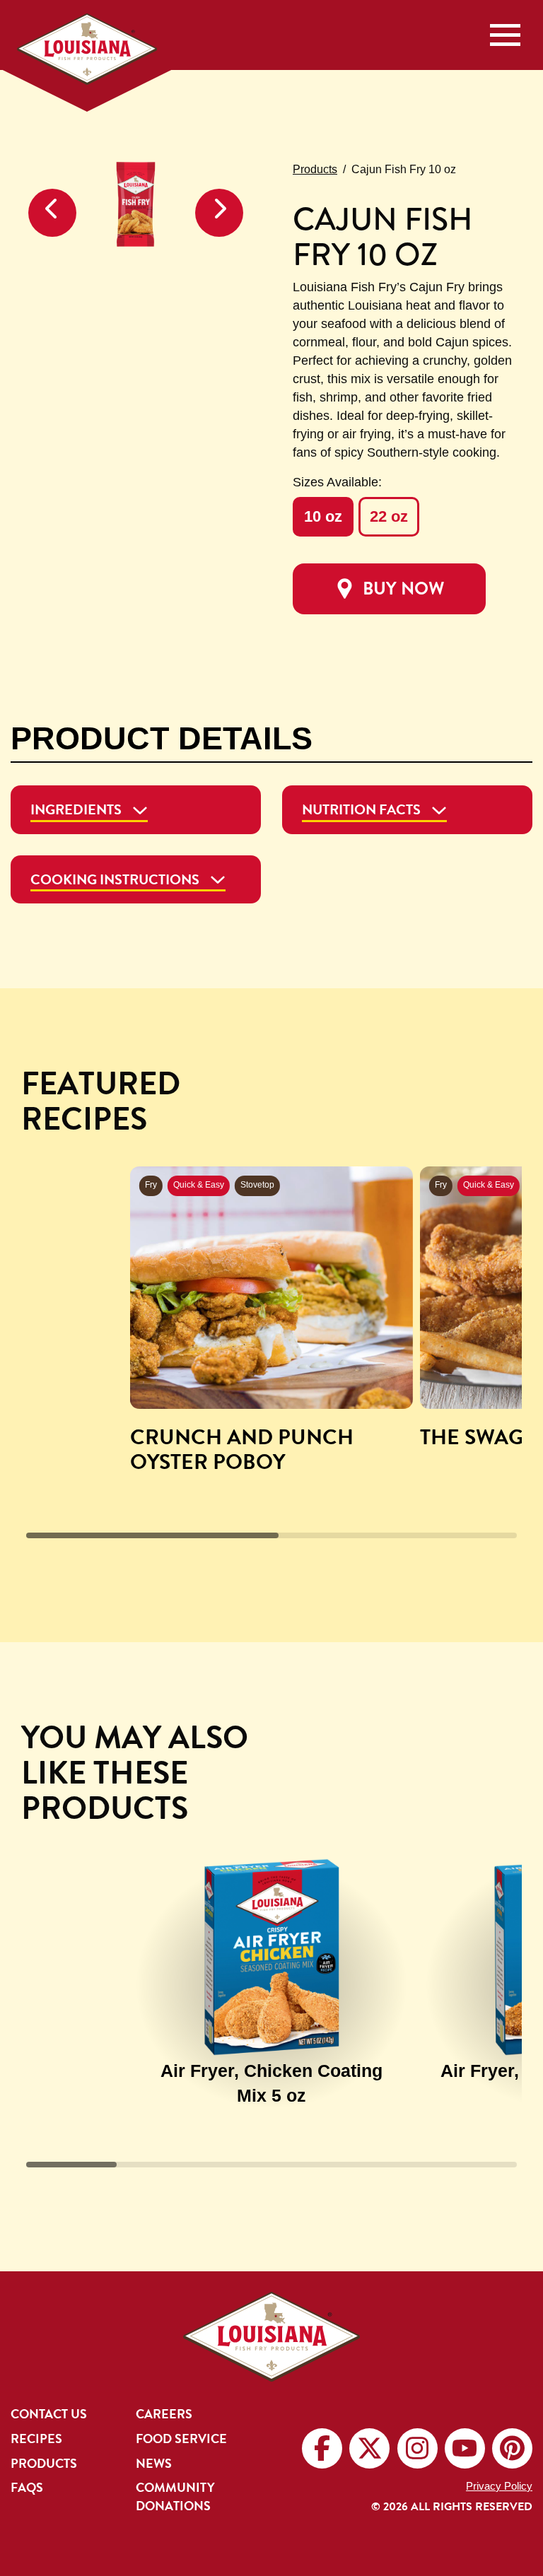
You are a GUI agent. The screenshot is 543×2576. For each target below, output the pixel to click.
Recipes (36, 2439)
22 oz (389, 516)
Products (315, 169)
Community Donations (175, 2496)
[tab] (136, 810)
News (154, 2464)
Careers (164, 2414)
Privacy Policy (499, 2486)
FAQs (27, 2488)
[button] (52, 213)
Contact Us (49, 2414)
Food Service (181, 2439)
